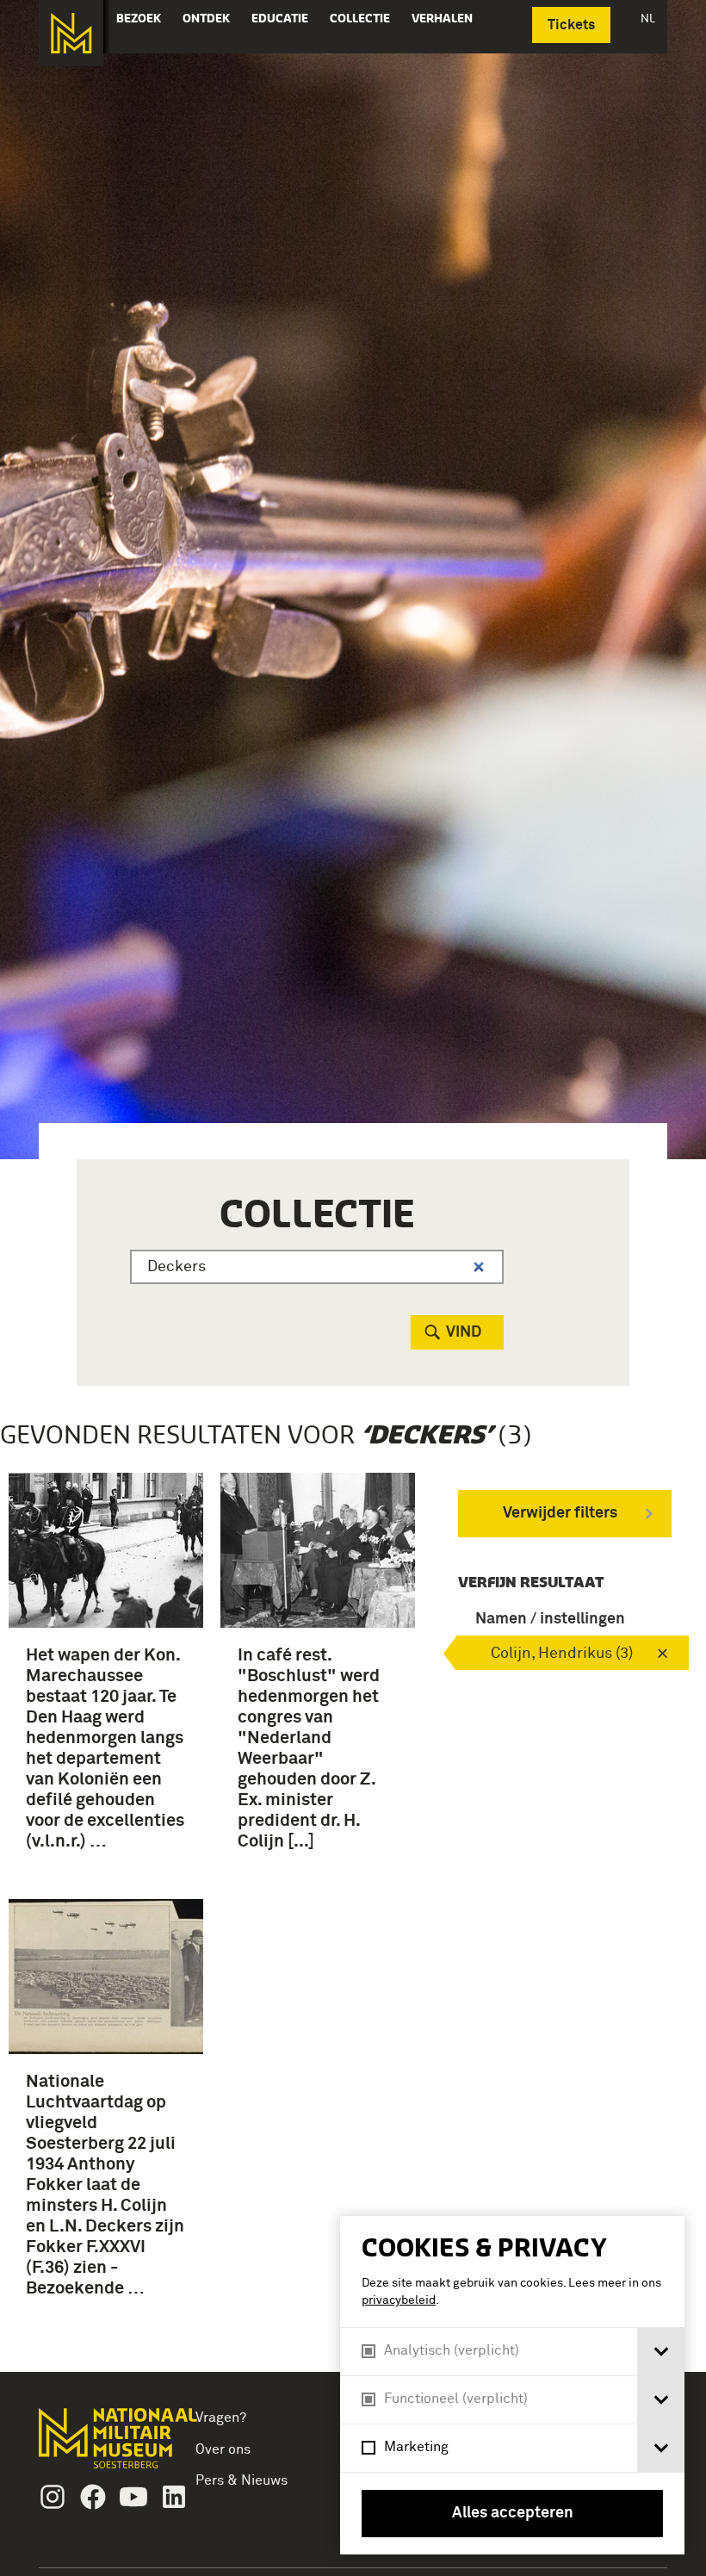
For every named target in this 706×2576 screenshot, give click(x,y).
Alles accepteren (513, 2513)
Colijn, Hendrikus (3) (562, 1654)
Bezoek (139, 18)
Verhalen (442, 18)
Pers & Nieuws (242, 2480)
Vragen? (221, 2418)
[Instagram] (53, 2497)
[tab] (661, 2352)
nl (648, 18)
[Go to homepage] (99, 2446)
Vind (464, 1332)
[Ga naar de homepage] (71, 33)
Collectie (360, 18)
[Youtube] (133, 2497)
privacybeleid (399, 2300)
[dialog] (512, 2385)
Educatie (280, 18)
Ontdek (206, 18)
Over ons (223, 2449)
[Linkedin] (174, 2497)
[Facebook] (93, 2497)
